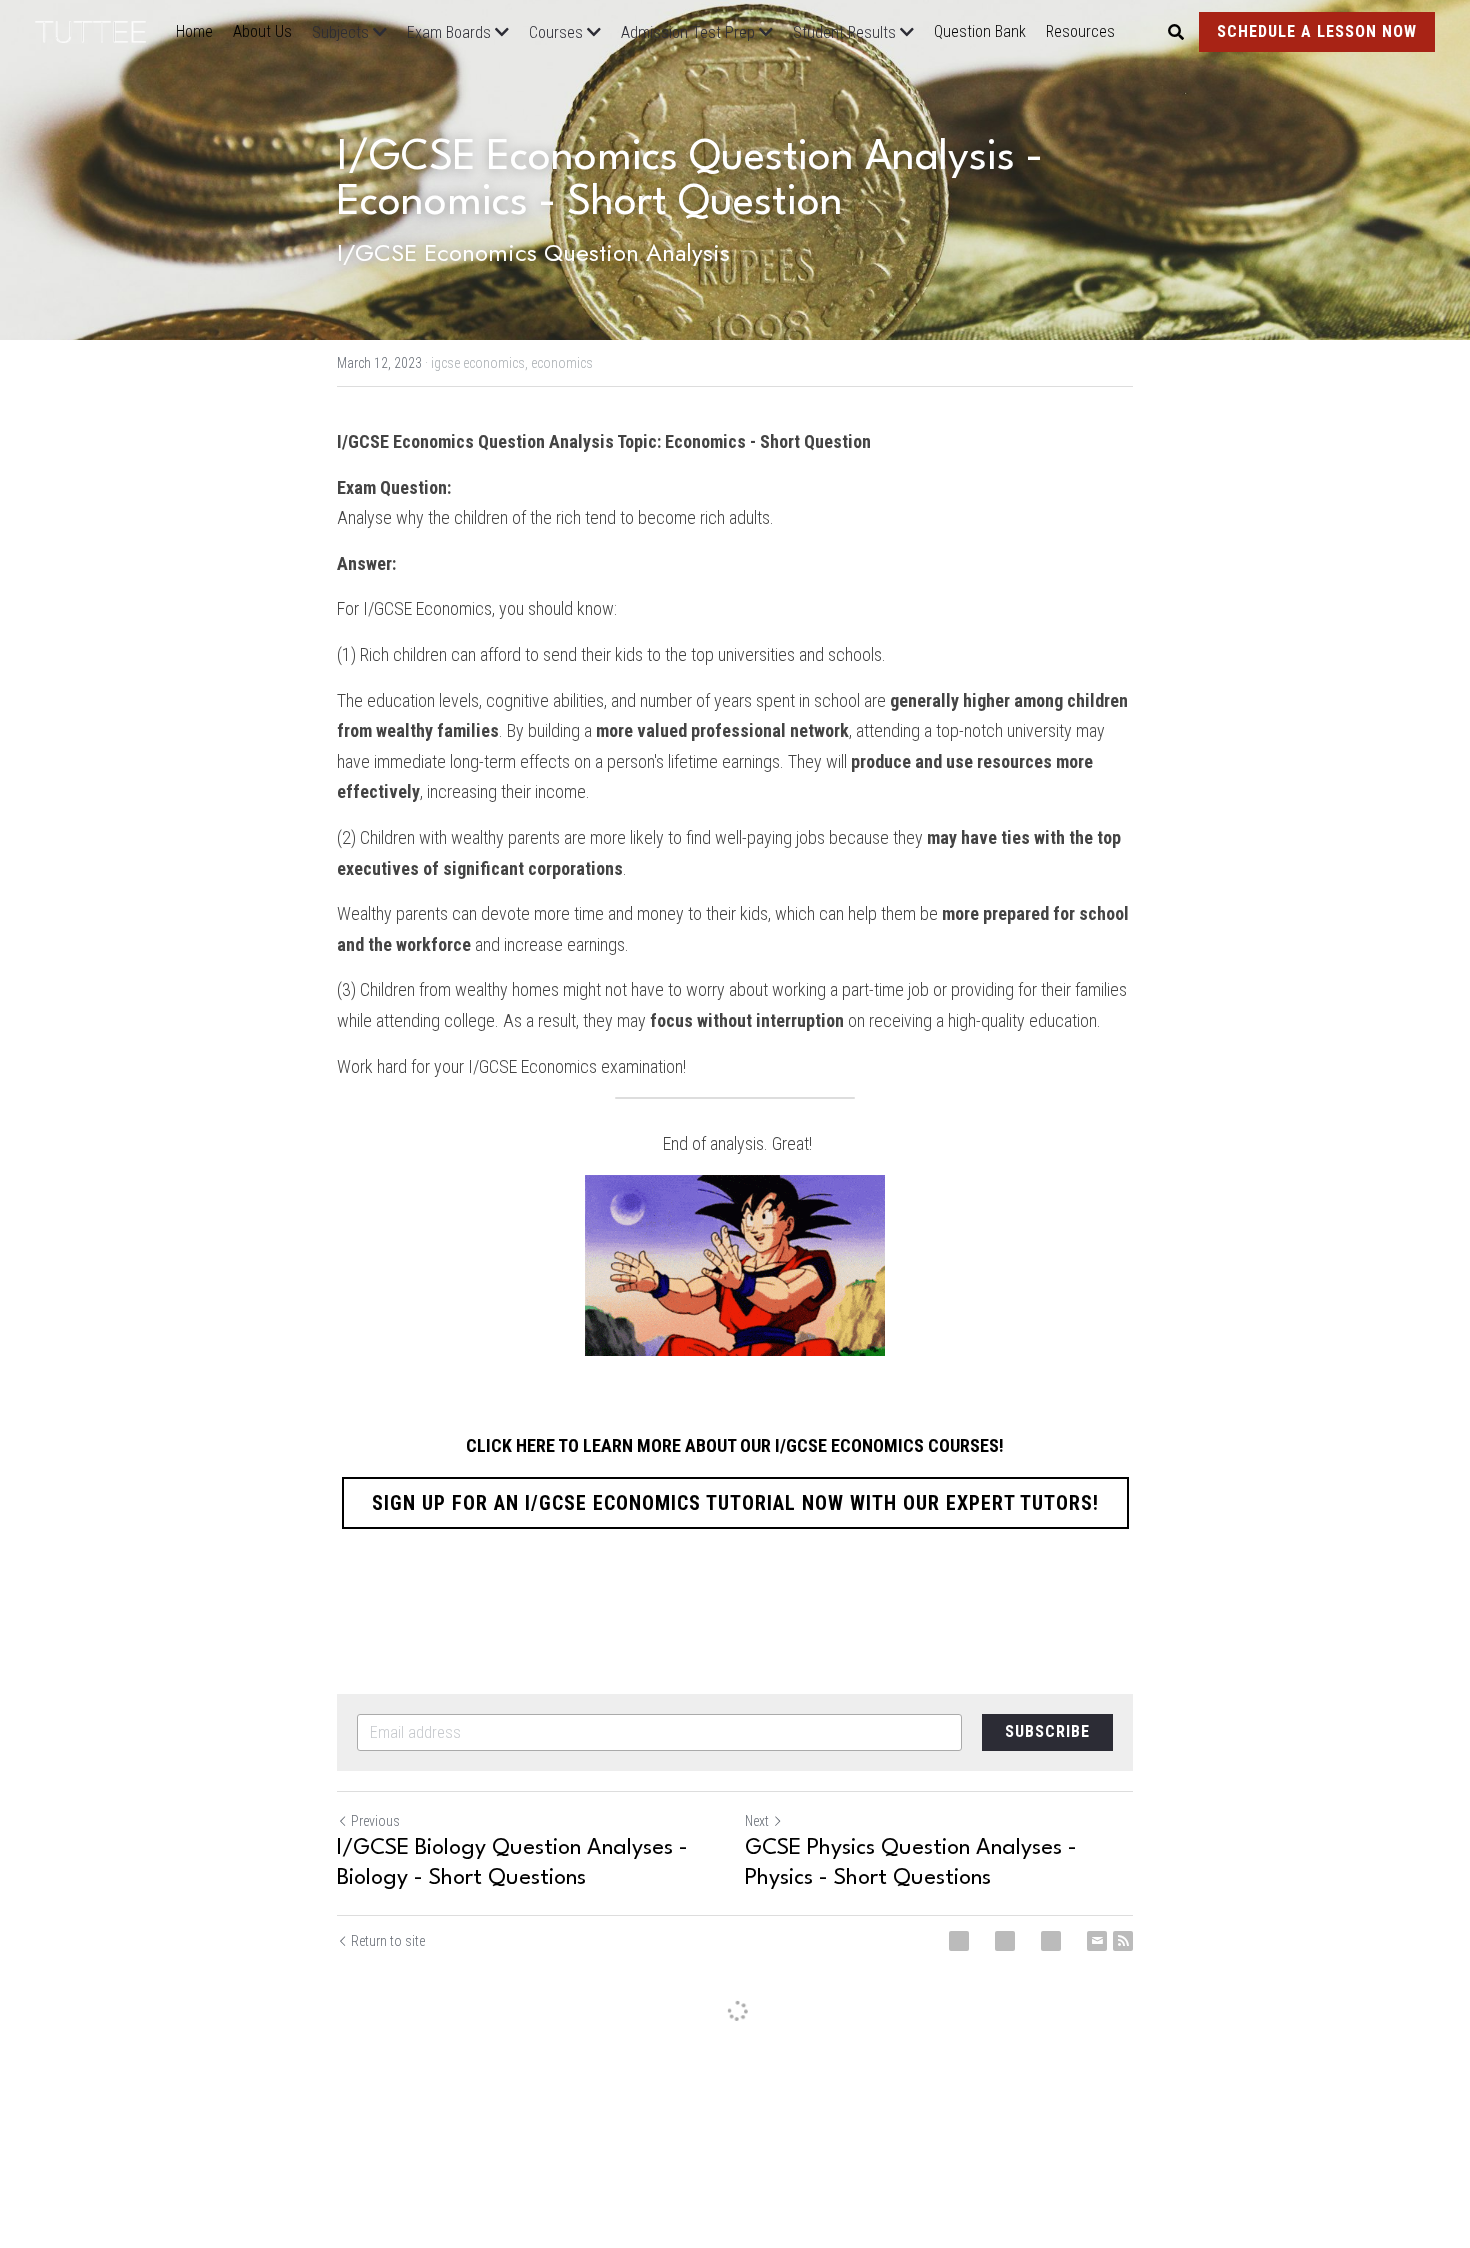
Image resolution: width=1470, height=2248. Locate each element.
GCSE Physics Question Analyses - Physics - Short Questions (911, 1863)
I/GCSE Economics (427, 608)
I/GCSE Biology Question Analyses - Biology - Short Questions (512, 1863)
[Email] (1097, 1941)
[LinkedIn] (1051, 1941)
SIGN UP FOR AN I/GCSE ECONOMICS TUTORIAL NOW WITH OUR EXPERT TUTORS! (735, 1503)
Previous (375, 1821)
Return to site (388, 1941)
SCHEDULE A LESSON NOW (1317, 31)
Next (757, 1821)
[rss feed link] (1123, 1941)
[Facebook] (959, 1941)
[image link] (100, 30)
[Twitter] (1005, 1941)
